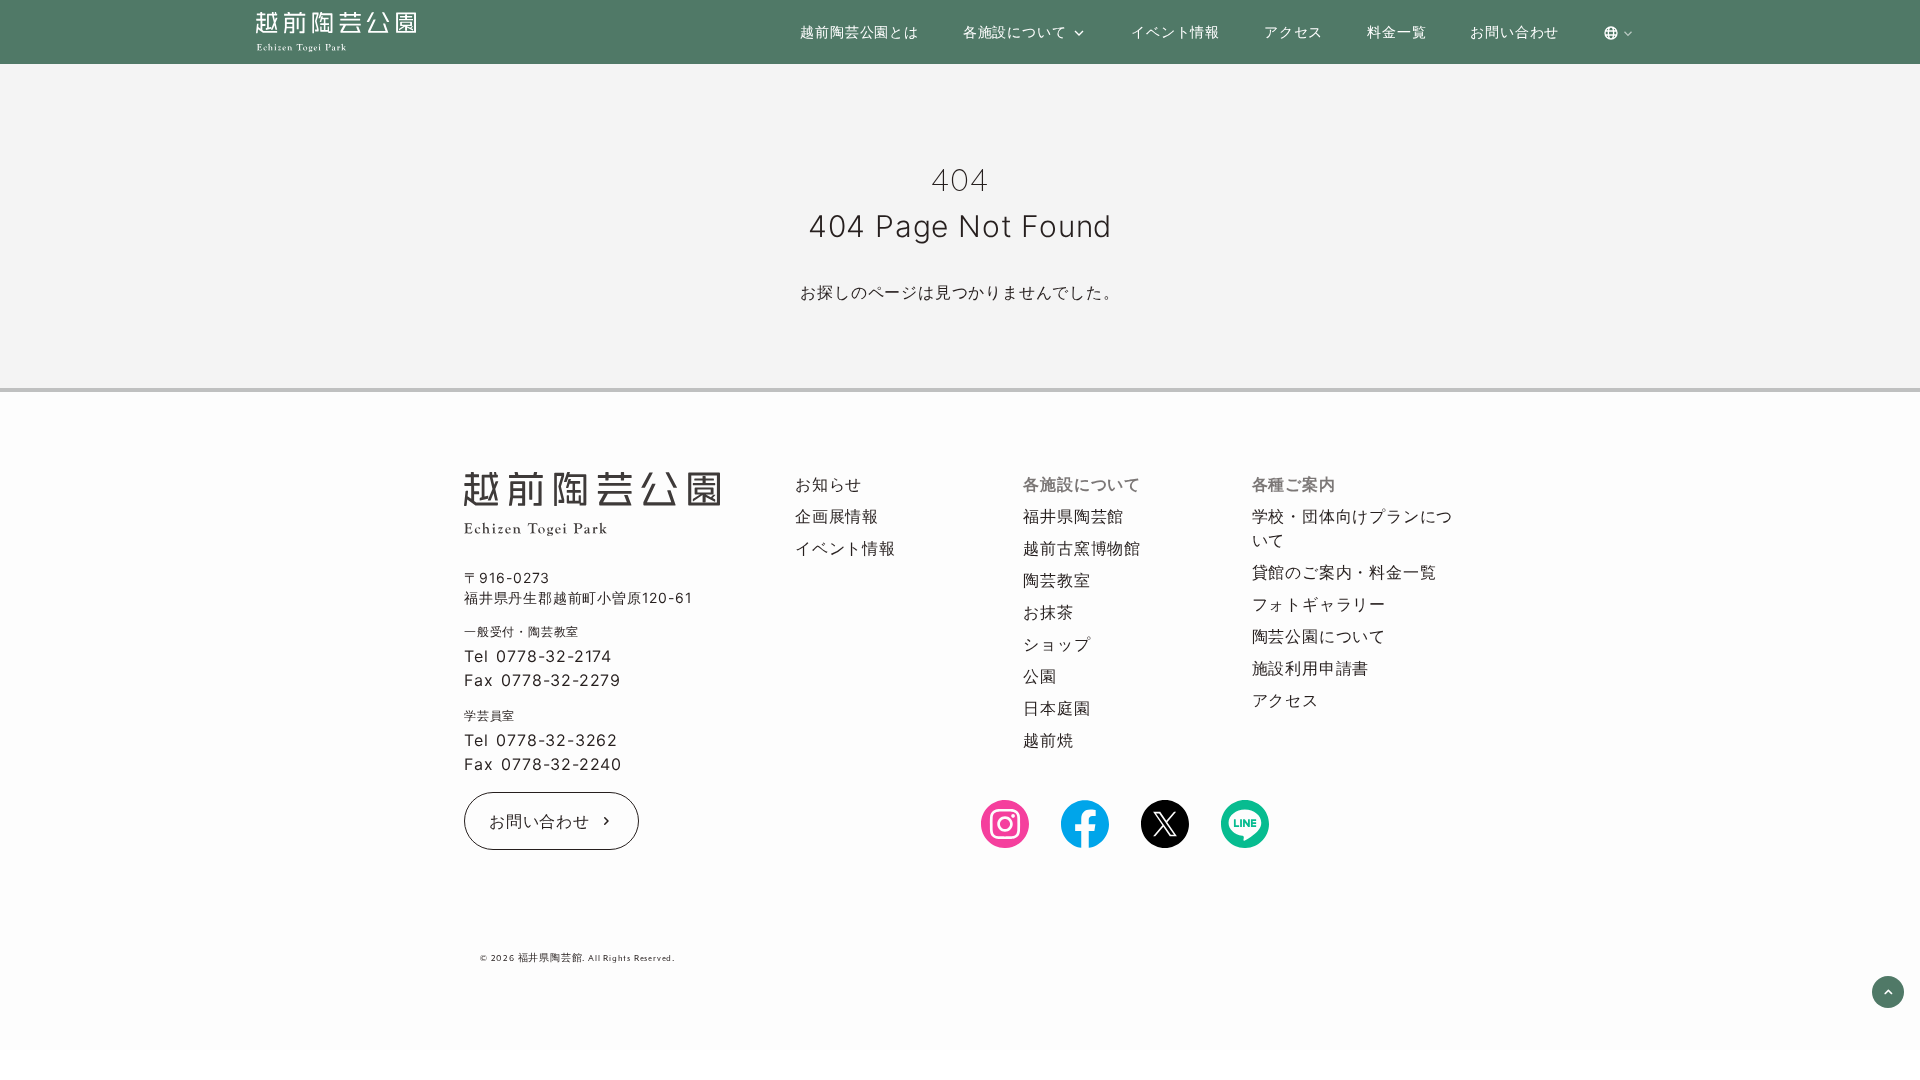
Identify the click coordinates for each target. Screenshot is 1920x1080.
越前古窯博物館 (1082, 548)
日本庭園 (1056, 708)
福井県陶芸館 (1073, 516)
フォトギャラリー (1319, 604)
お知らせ (828, 484)
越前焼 (1048, 740)
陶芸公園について (1319, 636)
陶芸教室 (1056, 580)
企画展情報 (837, 516)
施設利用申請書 (1311, 668)
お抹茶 (1048, 612)
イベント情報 (845, 548)
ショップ (1056, 644)
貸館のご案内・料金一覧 (1344, 572)
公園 (1040, 676)
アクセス (1285, 700)
